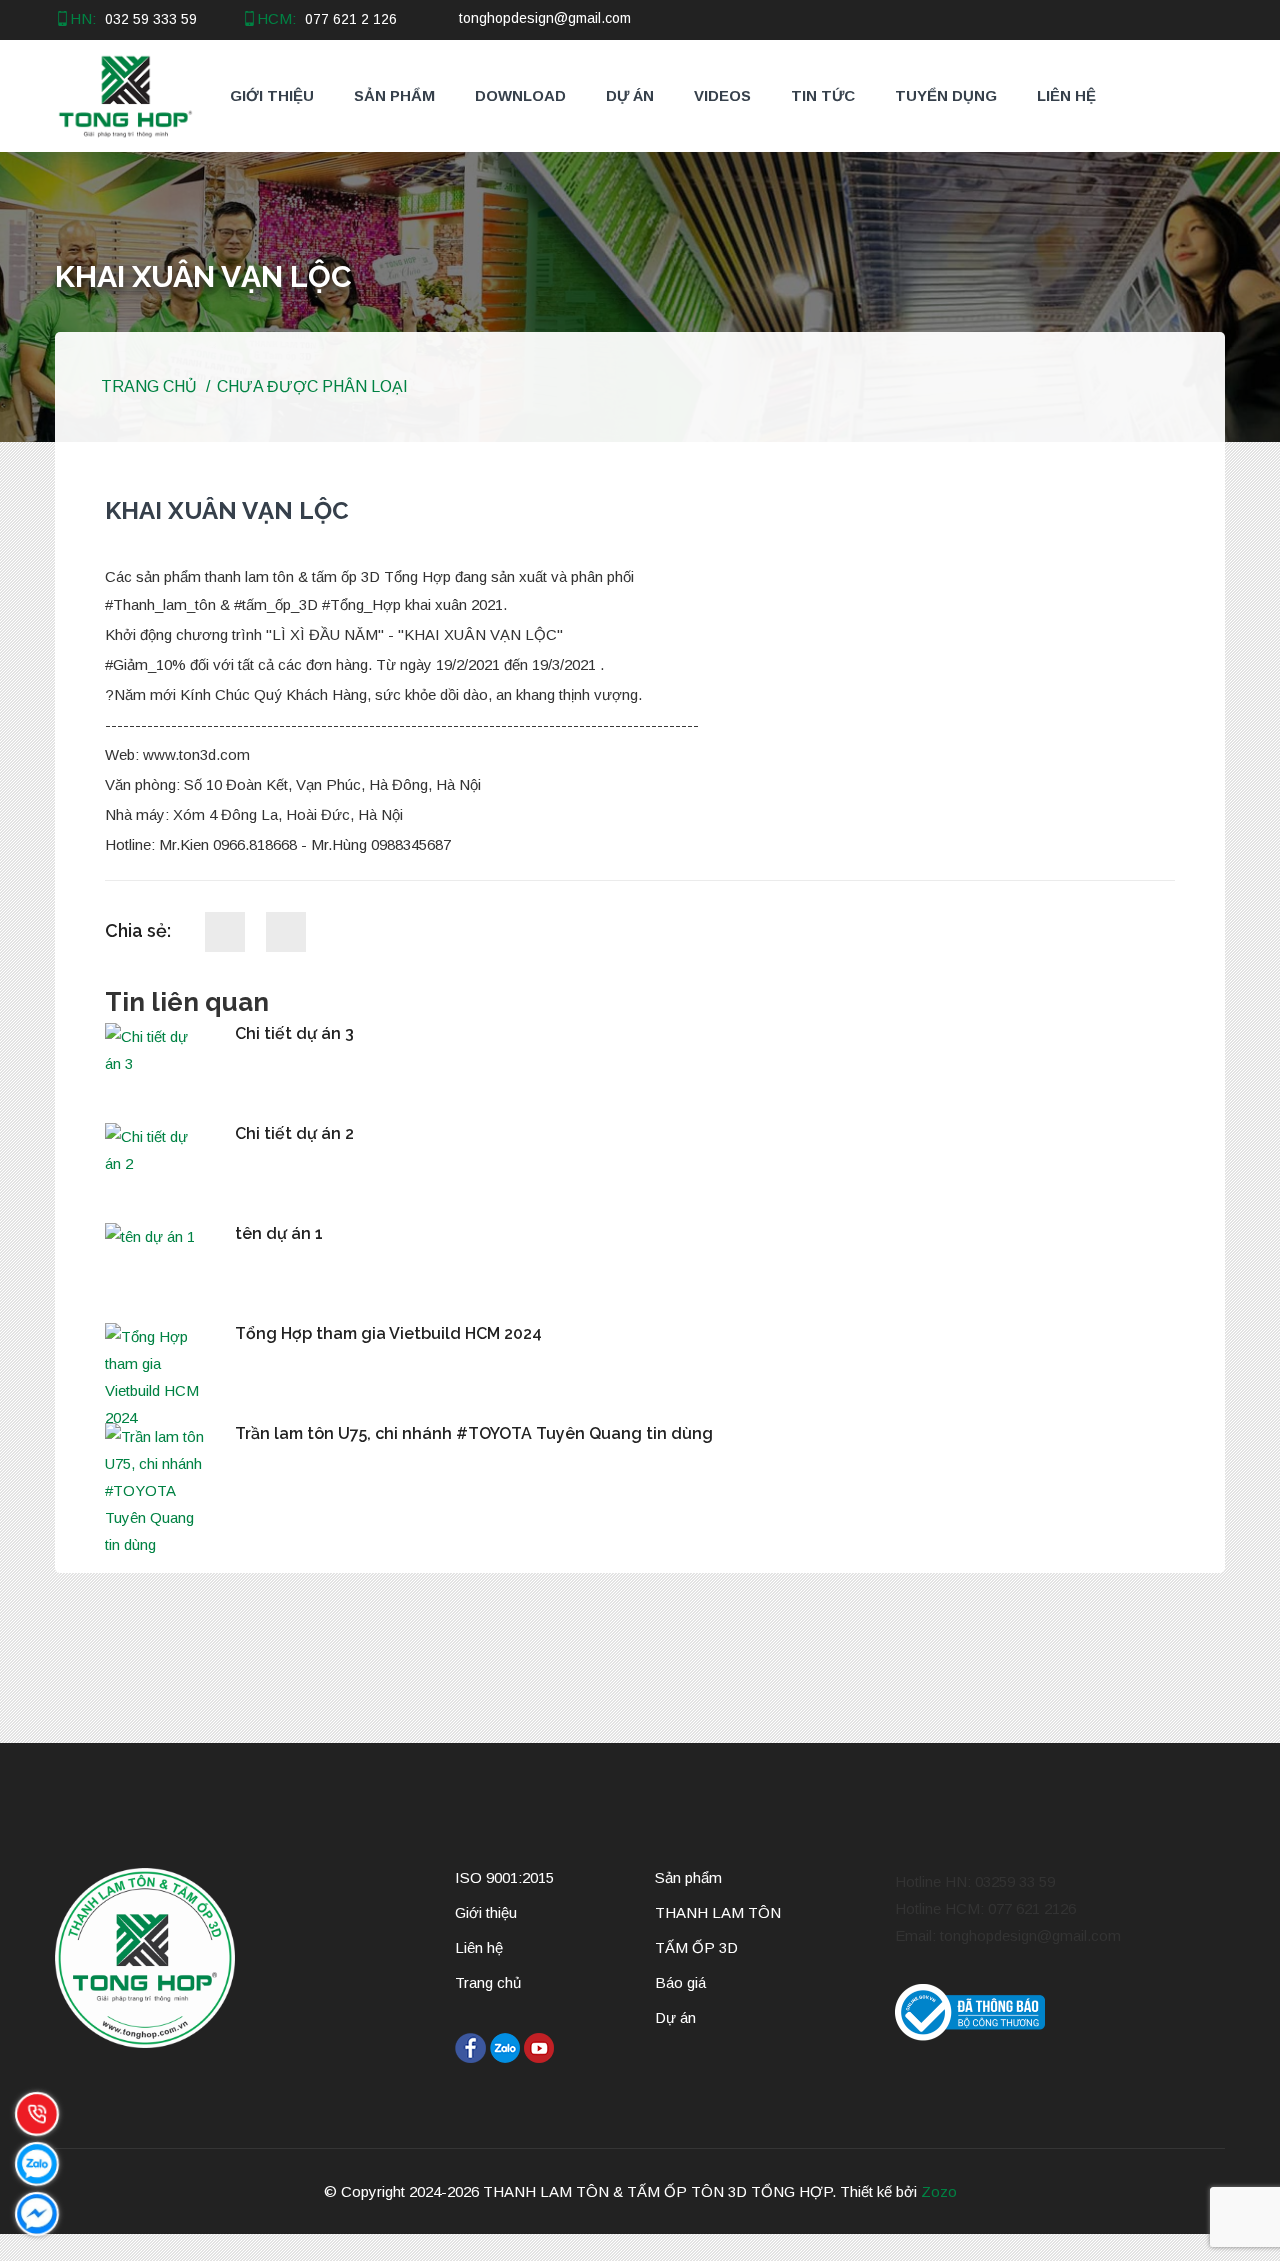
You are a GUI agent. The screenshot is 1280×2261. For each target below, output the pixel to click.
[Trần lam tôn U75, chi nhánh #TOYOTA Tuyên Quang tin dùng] (155, 1490)
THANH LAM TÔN (718, 1912)
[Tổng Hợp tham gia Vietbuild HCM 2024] (155, 1377)
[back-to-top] (6, 2247)
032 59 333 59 (151, 19)
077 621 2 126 (351, 19)
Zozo (939, 2191)
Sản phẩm (394, 95)
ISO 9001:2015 (504, 1877)
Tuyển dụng (946, 95)
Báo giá (680, 1982)
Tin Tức (823, 95)
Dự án (630, 95)
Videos (722, 95)
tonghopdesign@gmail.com (545, 18)
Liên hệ (1066, 95)
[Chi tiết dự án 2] (155, 1150)
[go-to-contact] (22, 2247)
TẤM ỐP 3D (696, 1947)
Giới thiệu (272, 95)
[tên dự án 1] (155, 1236)
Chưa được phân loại (312, 386)
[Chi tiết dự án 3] (155, 1050)
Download (520, 95)
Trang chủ (147, 386)
